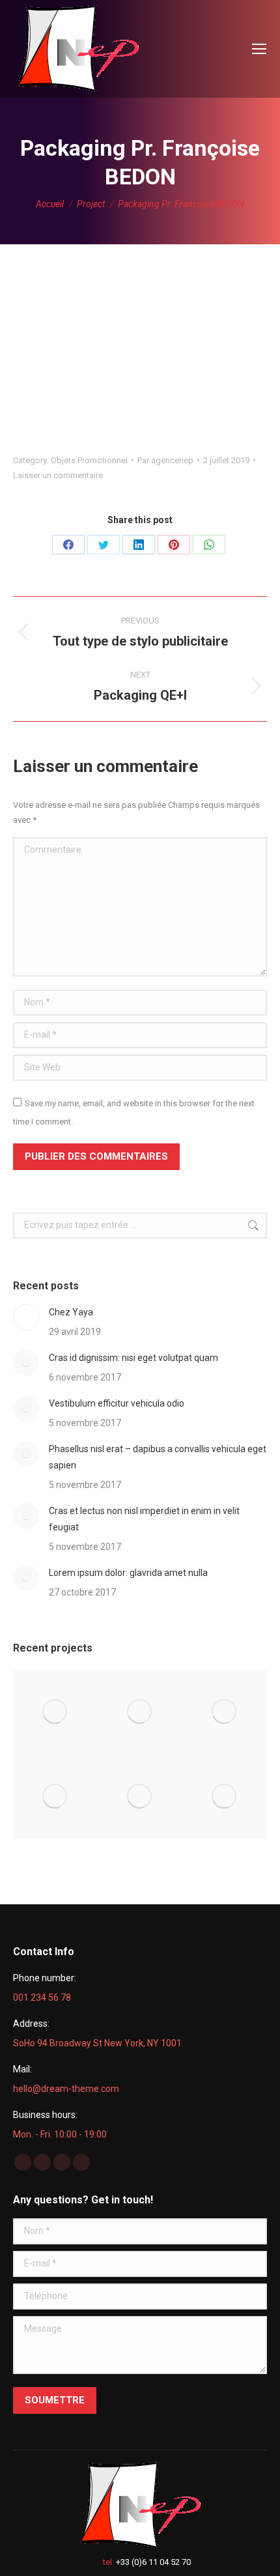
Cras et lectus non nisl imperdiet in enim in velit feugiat (144, 1519)
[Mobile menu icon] (259, 49)
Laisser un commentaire (58, 475)
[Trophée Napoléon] (140, 1712)
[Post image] (26, 1317)
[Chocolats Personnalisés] (225, 1797)
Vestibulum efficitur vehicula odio (117, 1403)
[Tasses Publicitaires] (55, 1797)
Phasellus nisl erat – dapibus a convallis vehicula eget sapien (158, 1457)
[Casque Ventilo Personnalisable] (55, 1712)
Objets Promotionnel (89, 460)
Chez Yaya (71, 1312)
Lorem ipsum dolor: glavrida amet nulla (128, 1573)
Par (165, 460)
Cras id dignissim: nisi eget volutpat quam (133, 1358)
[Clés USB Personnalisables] (140, 1797)
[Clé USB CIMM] (225, 1712)
